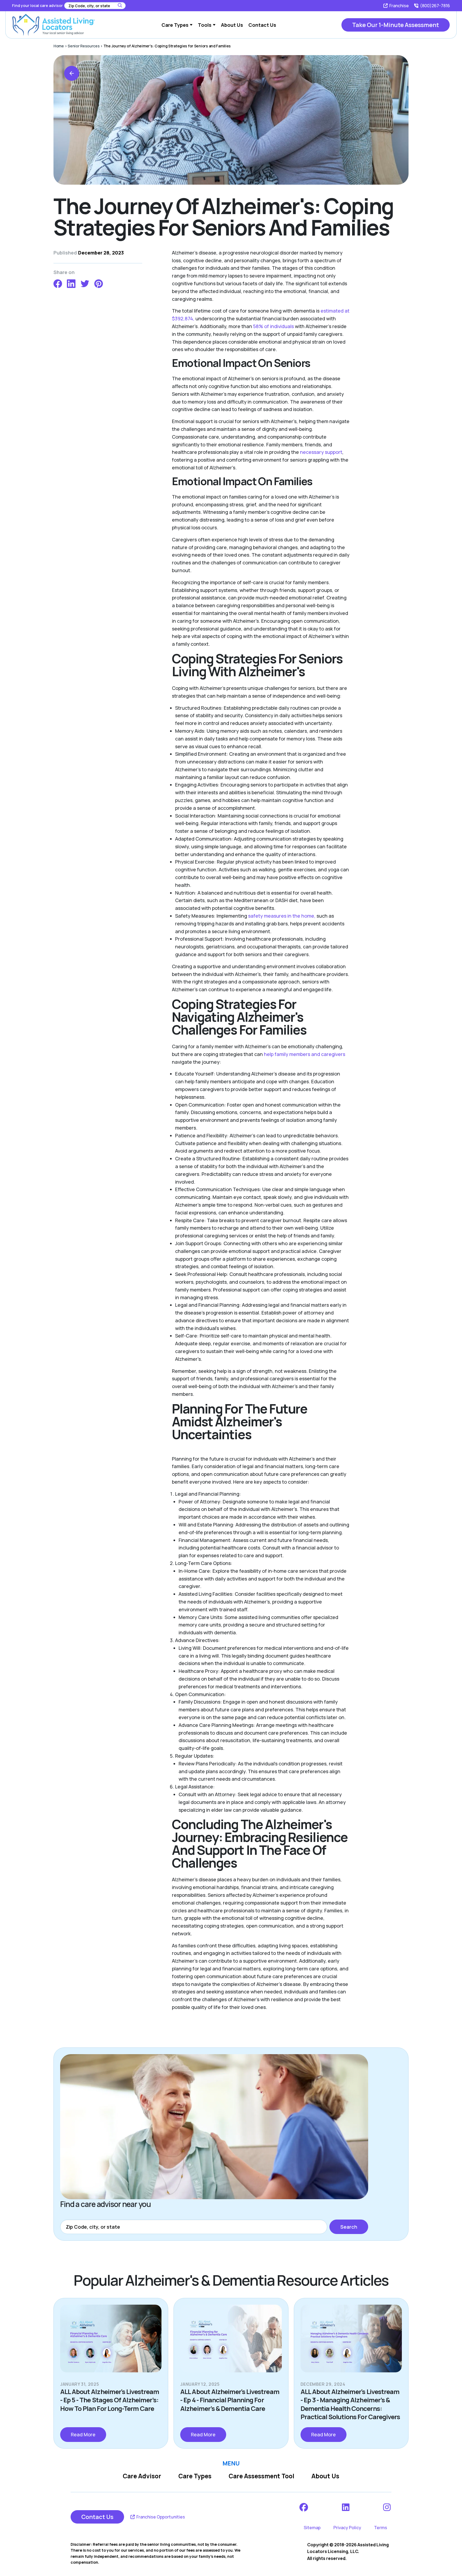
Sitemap (312, 2528)
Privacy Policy (347, 2528)
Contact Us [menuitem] (262, 25)
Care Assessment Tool (261, 2476)
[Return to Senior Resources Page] (72, 73)
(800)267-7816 (435, 6)
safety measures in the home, (282, 916)
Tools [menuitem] (205, 25)
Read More (83, 2434)
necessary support (321, 452)
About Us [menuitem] (232, 25)
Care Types (195, 2476)
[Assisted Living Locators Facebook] (304, 2507)
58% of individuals (273, 326)
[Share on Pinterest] (99, 283)
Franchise (399, 6)
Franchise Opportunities (160, 2517)
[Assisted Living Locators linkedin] (346, 2507)
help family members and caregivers (305, 1054)
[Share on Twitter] (85, 283)
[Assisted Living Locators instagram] (387, 2507)
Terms (381, 2528)
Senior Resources (84, 46)
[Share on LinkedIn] (71, 283)
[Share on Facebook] (58, 283)
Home (59, 46)
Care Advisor (142, 2476)
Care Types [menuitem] (175, 25)
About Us (325, 2476)
